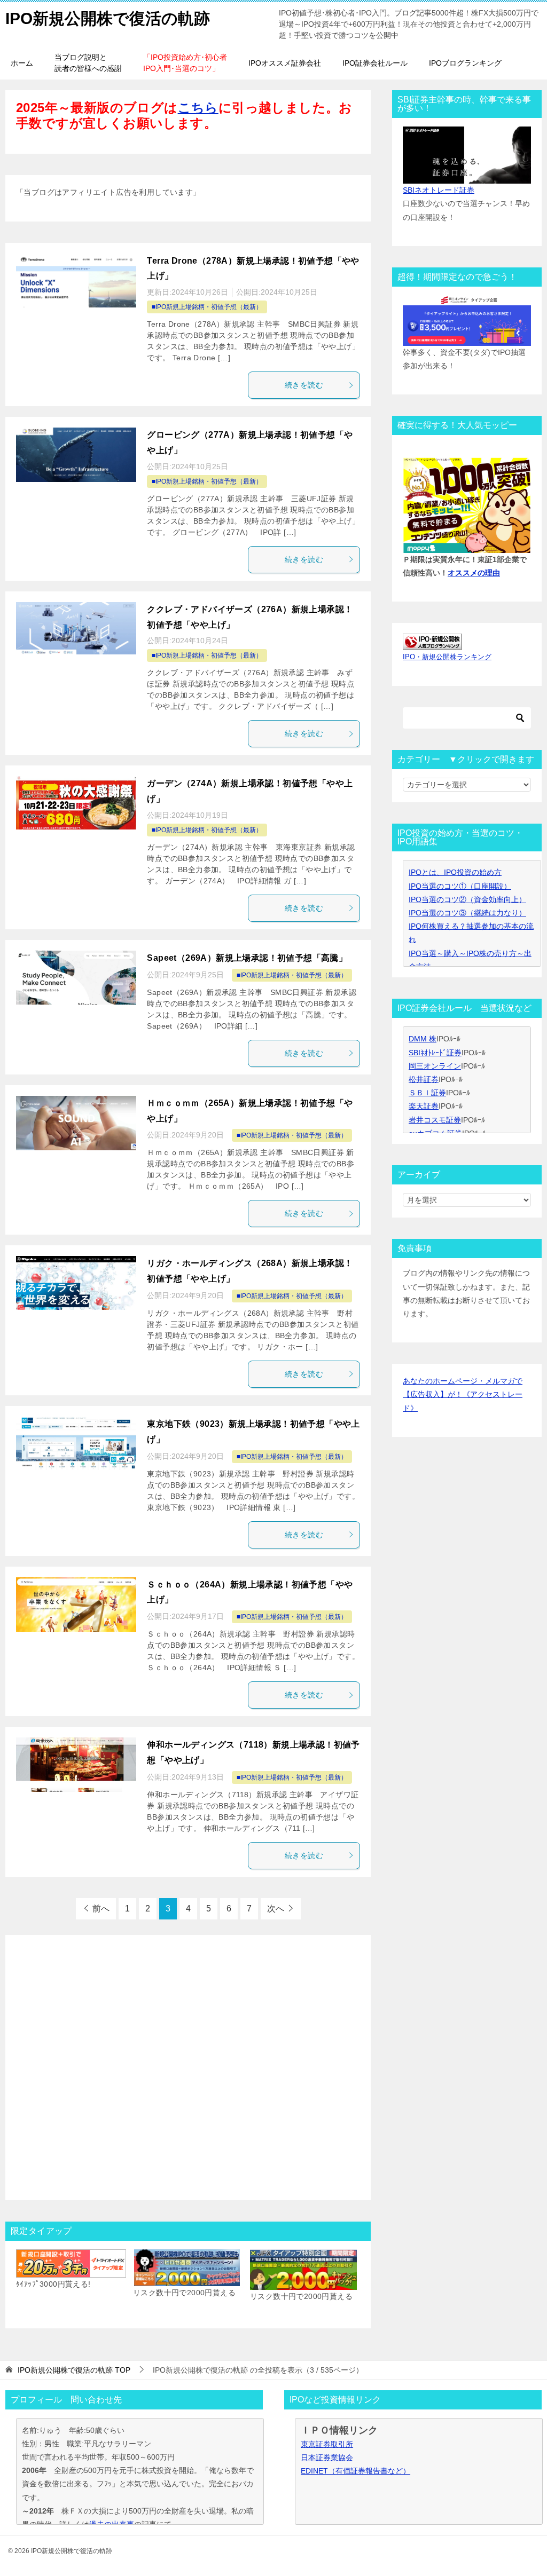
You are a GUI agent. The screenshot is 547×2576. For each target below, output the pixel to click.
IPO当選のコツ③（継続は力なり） (467, 913)
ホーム (22, 63)
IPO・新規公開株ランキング (447, 657)
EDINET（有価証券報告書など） (355, 2471)
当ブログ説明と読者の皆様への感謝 (88, 63)
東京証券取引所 (327, 2444)
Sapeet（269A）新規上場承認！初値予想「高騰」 (247, 958)
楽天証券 (424, 1106)
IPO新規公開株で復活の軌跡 (108, 18)
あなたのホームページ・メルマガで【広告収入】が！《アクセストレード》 (463, 1394)
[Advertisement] (188, 2062)
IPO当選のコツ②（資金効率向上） (467, 899)
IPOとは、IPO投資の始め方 (455, 872)
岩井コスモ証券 (435, 1120)
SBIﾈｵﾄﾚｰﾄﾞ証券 (435, 1053)
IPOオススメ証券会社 (285, 63)
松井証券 (424, 1079)
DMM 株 (423, 1039)
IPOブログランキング (465, 63)
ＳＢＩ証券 (427, 1093)
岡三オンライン (435, 1066)
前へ (101, 1909)
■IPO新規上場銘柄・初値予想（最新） (207, 307)
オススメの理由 (474, 573)
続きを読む (304, 385)
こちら (198, 108)
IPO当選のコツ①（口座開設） (460, 886)
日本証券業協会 (327, 2458)
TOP (74, 2370)
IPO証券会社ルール (375, 63)
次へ (276, 1909)
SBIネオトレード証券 (439, 190)
